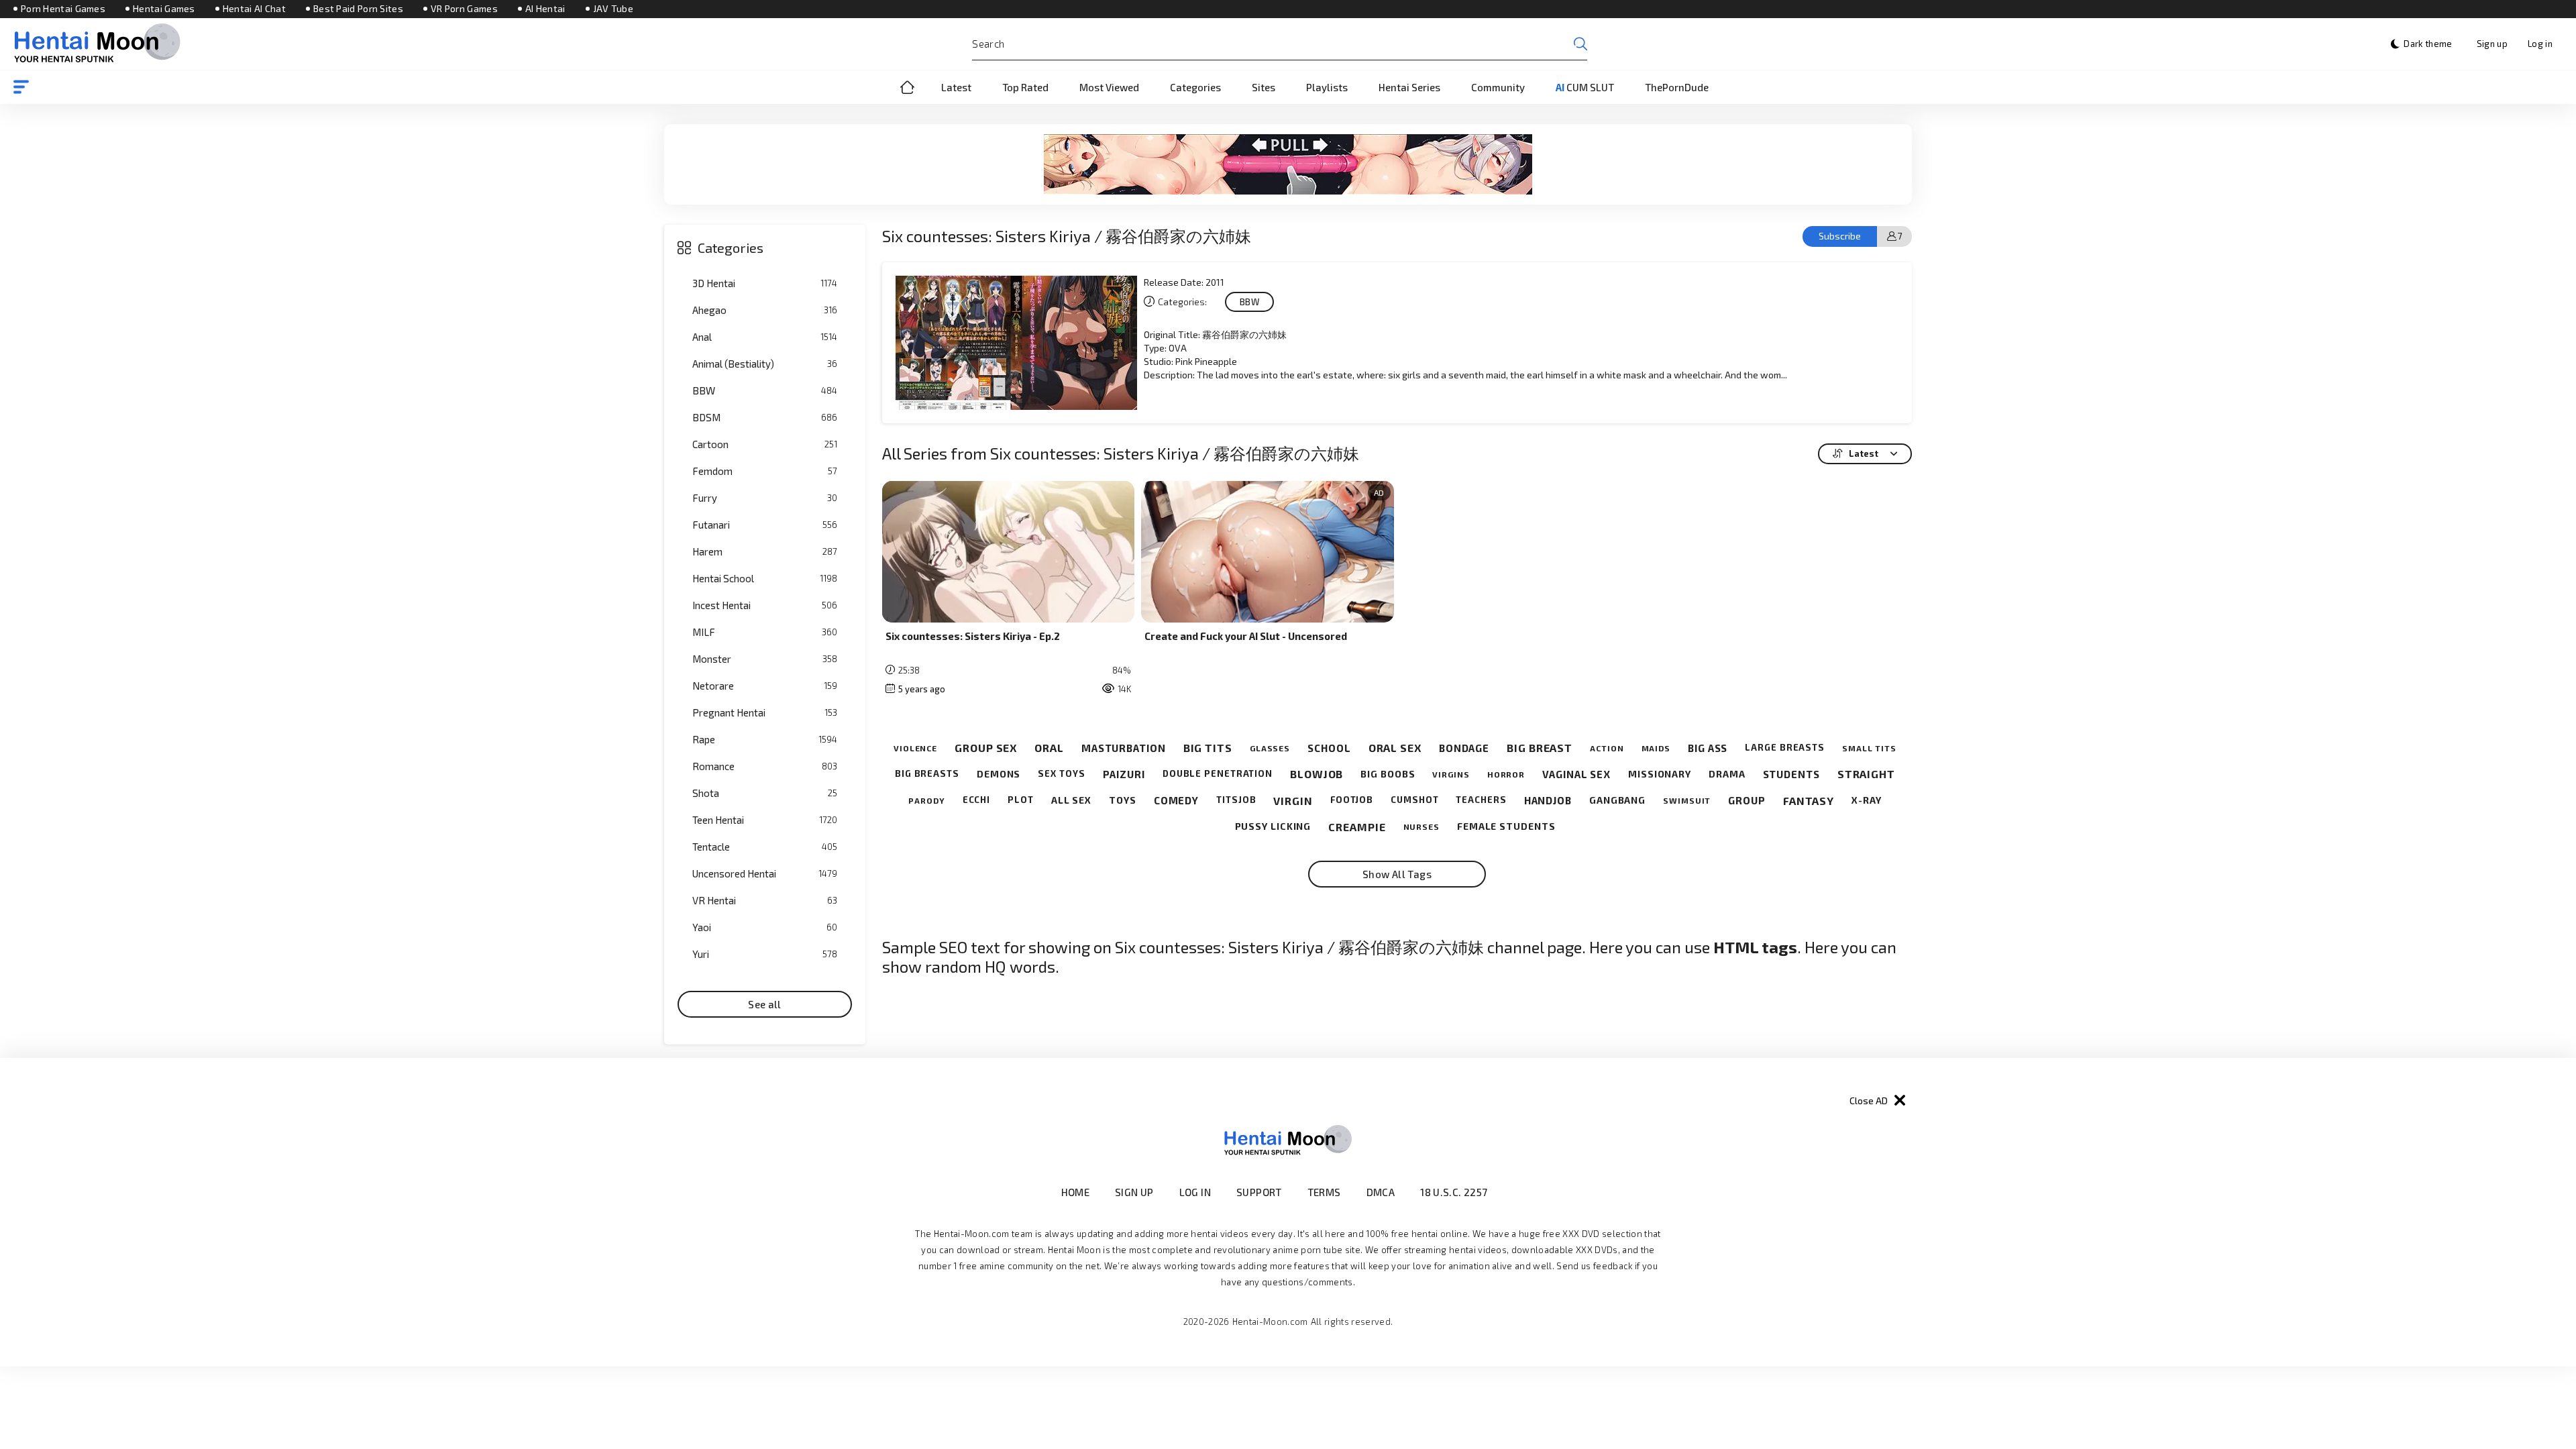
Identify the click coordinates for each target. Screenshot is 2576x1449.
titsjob (1236, 800)
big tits (1208, 748)
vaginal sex (1576, 774)
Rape (765, 739)
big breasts (927, 774)
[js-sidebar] (21, 87)
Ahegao (765, 310)
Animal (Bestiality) (765, 364)
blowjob (1317, 774)
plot (1021, 800)
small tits (1869, 748)
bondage (1464, 748)
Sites (1264, 87)
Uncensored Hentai (765, 873)
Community (1498, 87)
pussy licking (1273, 826)
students (1791, 774)
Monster (765, 659)
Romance (765, 766)
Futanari (765, 525)
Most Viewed (1109, 87)
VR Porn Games (464, 9)
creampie (1357, 827)
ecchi (977, 800)
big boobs (1388, 774)
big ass (1708, 748)
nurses (1421, 826)
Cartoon (765, 444)
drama (1727, 774)
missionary (1660, 774)
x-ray (1867, 800)
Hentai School (765, 578)
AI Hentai (545, 9)
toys (1123, 800)
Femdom (765, 471)
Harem (765, 551)
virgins (1451, 774)
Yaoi (765, 927)
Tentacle (765, 847)
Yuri (765, 954)
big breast (1540, 748)
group (1747, 800)
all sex (1071, 800)
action (1607, 748)
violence (915, 748)
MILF (765, 632)
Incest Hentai (765, 605)
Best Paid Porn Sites (358, 9)
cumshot (1414, 800)
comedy (1176, 800)
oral (1049, 748)
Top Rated (1025, 87)
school (1329, 748)
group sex (986, 748)
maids (1656, 748)
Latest (956, 87)
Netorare (765, 686)
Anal (765, 337)
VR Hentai (765, 900)
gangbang (1617, 800)
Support (1259, 1192)
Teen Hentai (765, 820)
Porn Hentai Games (63, 9)
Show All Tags (1397, 874)
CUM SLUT (1585, 87)
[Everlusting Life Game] (1288, 164)
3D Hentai (765, 283)
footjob (1352, 800)
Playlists (1327, 87)
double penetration (1218, 774)
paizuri (1124, 774)
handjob (1548, 800)
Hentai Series (1409, 87)
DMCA (1381, 1192)
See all (765, 1004)
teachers (1481, 800)
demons (999, 774)
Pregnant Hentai (765, 712)
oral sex (1395, 748)
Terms (1324, 1192)
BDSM (765, 417)
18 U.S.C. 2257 (1454, 1192)
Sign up (2492, 44)
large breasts (1785, 748)
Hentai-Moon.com (1270, 1322)
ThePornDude (1677, 87)
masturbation (1124, 748)
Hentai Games (164, 9)
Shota (765, 793)
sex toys (1061, 774)
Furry (765, 498)
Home (908, 87)
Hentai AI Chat (254, 9)
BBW (765, 390)
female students (1506, 826)
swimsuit (1687, 800)
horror (1506, 774)
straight (1866, 774)
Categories (1195, 87)
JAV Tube (613, 9)
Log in (2540, 44)
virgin (1293, 801)
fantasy (1809, 801)
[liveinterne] (1514, 1192)
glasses (1270, 748)
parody (926, 800)
